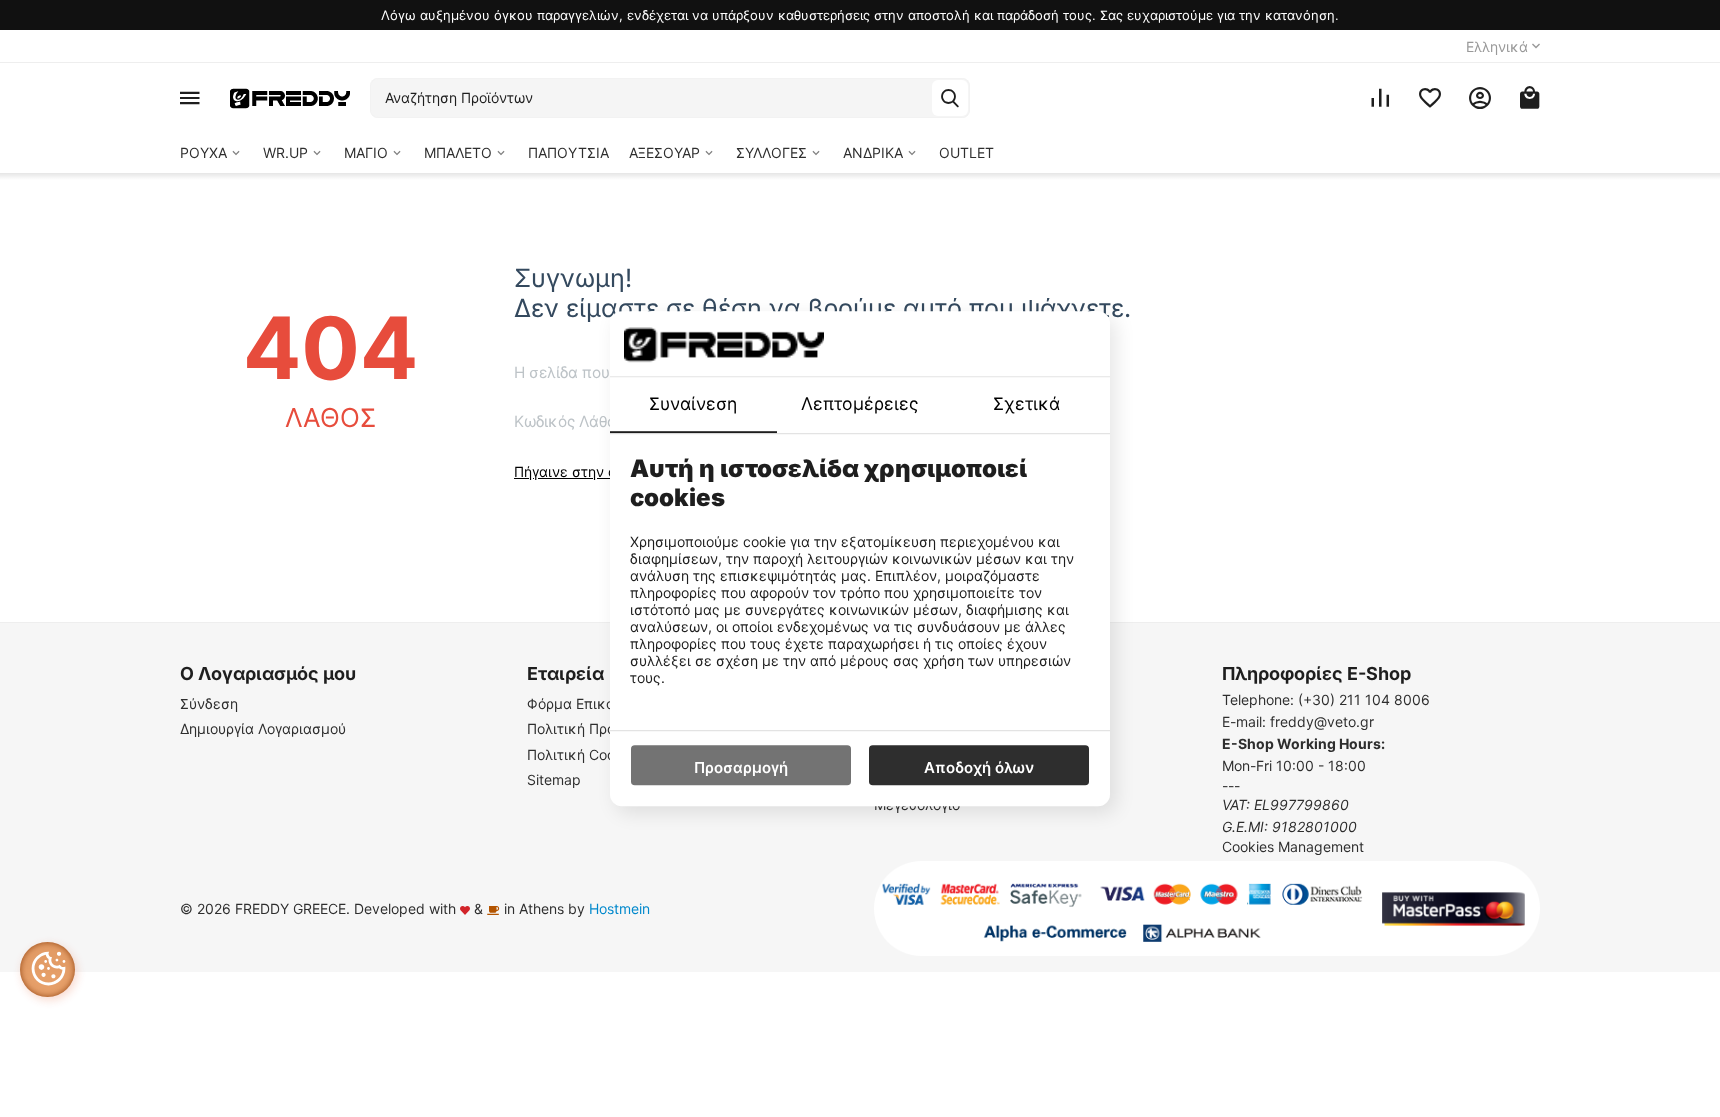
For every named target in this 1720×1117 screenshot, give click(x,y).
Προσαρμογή (741, 767)
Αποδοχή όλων (979, 767)
